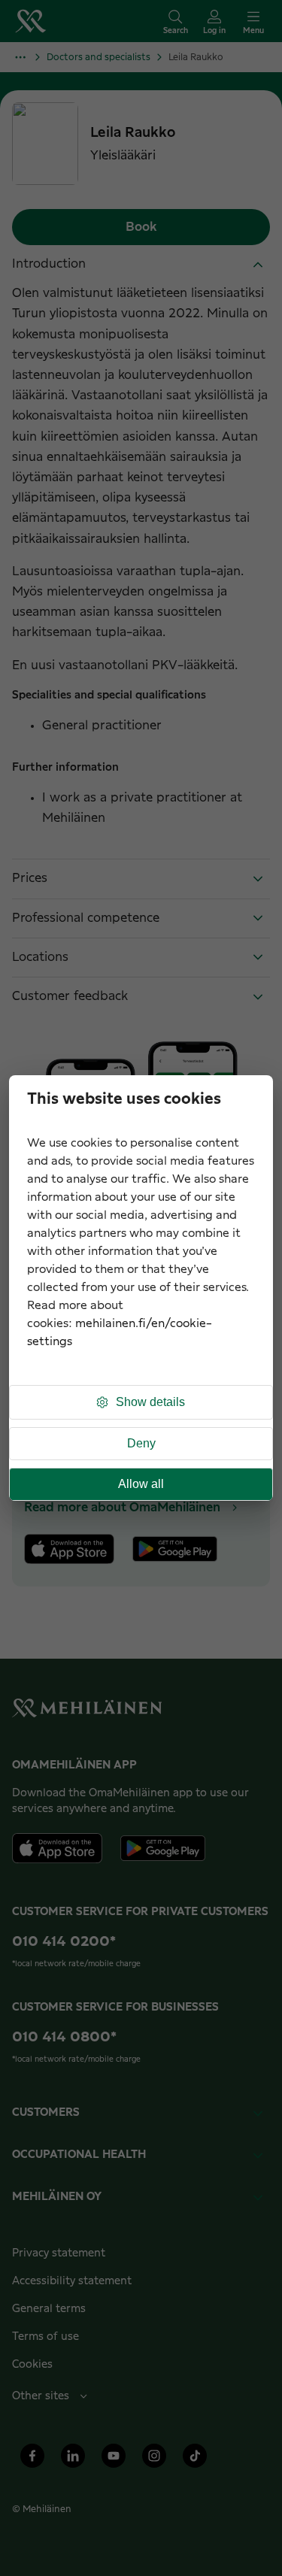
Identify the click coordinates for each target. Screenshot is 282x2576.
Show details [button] (150, 1402)
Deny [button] (141, 1443)
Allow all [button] (141, 1484)
